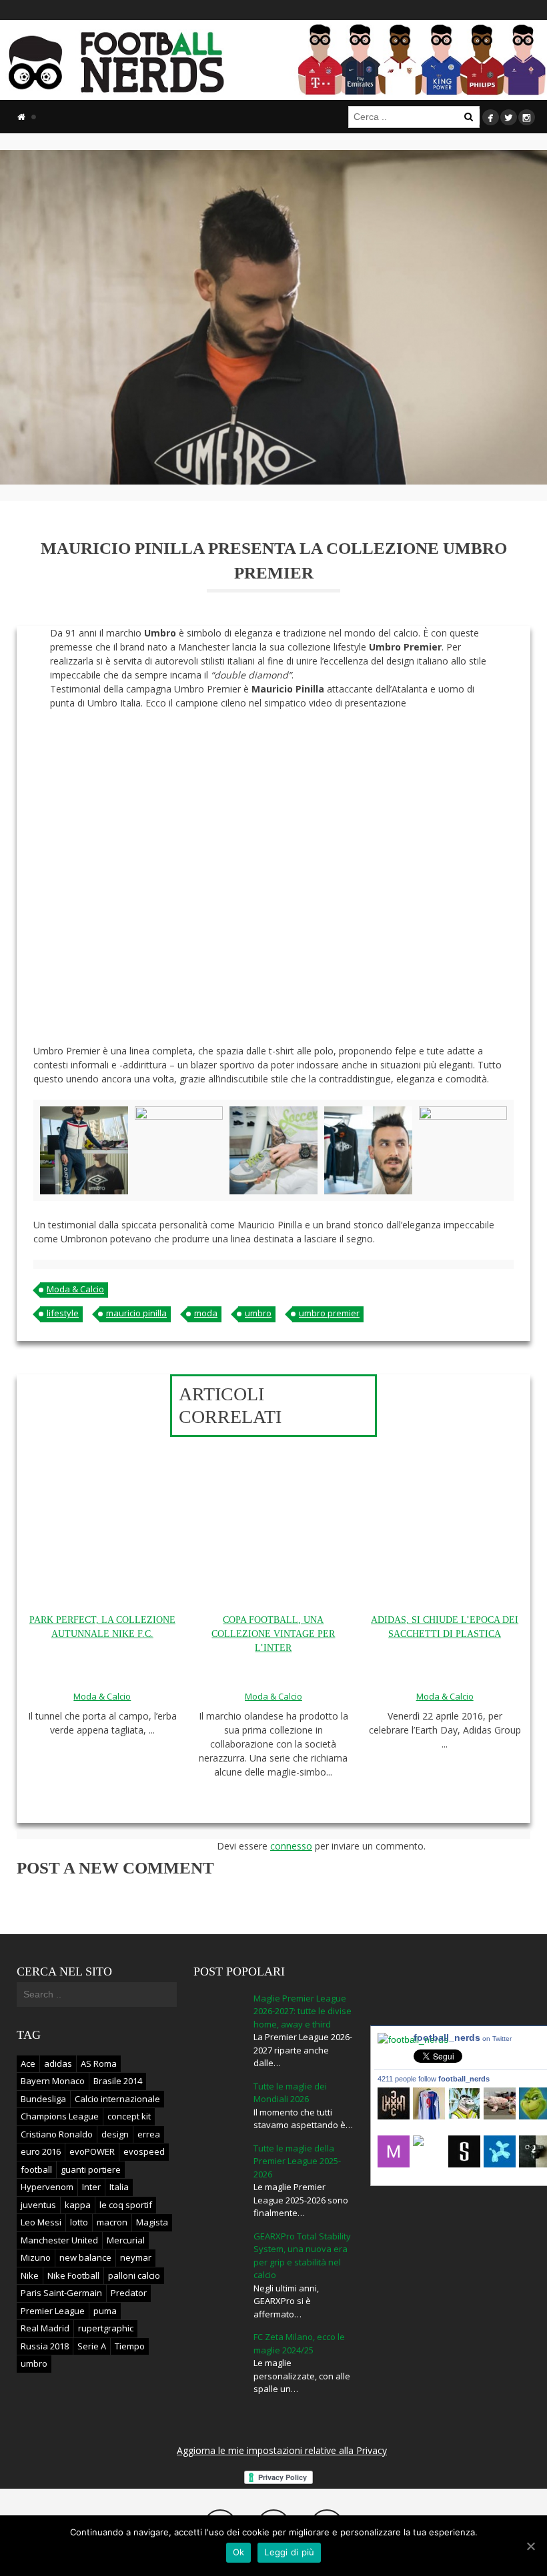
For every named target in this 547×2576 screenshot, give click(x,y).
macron (112, 2222)
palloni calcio (134, 2275)
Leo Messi (41, 2222)
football (36, 2169)
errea (149, 2134)
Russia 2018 (45, 2346)
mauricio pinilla (136, 1313)
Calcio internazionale (117, 2099)
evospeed (144, 2151)
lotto (79, 2222)
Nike (30, 2275)
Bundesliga (43, 2099)
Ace (28, 2063)
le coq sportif (126, 2205)
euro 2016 (41, 2151)
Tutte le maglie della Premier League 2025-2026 (297, 2161)
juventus (38, 2205)
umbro (258, 1313)
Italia (119, 2187)
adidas (58, 2063)
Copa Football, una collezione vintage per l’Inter (273, 1634)
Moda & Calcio (75, 1289)
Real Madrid (45, 2328)
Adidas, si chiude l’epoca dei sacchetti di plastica (445, 1627)
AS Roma (99, 2063)
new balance (85, 2257)
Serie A (92, 2346)
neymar (136, 2257)
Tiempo (130, 2346)
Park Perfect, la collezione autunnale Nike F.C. (102, 1627)
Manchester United (59, 2240)
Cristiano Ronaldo (57, 2134)
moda (206, 1313)
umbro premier (329, 1313)
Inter (91, 2187)
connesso (291, 1846)
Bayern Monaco (53, 2081)
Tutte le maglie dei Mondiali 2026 (290, 2093)
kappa (78, 2205)
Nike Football (73, 2275)
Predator (129, 2293)
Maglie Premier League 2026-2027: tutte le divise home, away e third (303, 2011)
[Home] (21, 117)
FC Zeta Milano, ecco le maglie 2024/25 (299, 2343)
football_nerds (463, 2037)
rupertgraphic (106, 2328)
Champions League (60, 2116)
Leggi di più (289, 2552)
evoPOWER (92, 2151)
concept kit (129, 2116)
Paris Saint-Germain (61, 2293)
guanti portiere (91, 2169)
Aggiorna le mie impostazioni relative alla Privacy (282, 2450)
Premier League (53, 2311)
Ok (239, 2552)
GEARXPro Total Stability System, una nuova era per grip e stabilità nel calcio (302, 2256)
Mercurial (126, 2240)
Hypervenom (47, 2187)
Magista (152, 2222)
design (115, 2134)
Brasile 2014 (118, 2081)
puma (105, 2311)
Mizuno (36, 2257)
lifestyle (63, 1313)
